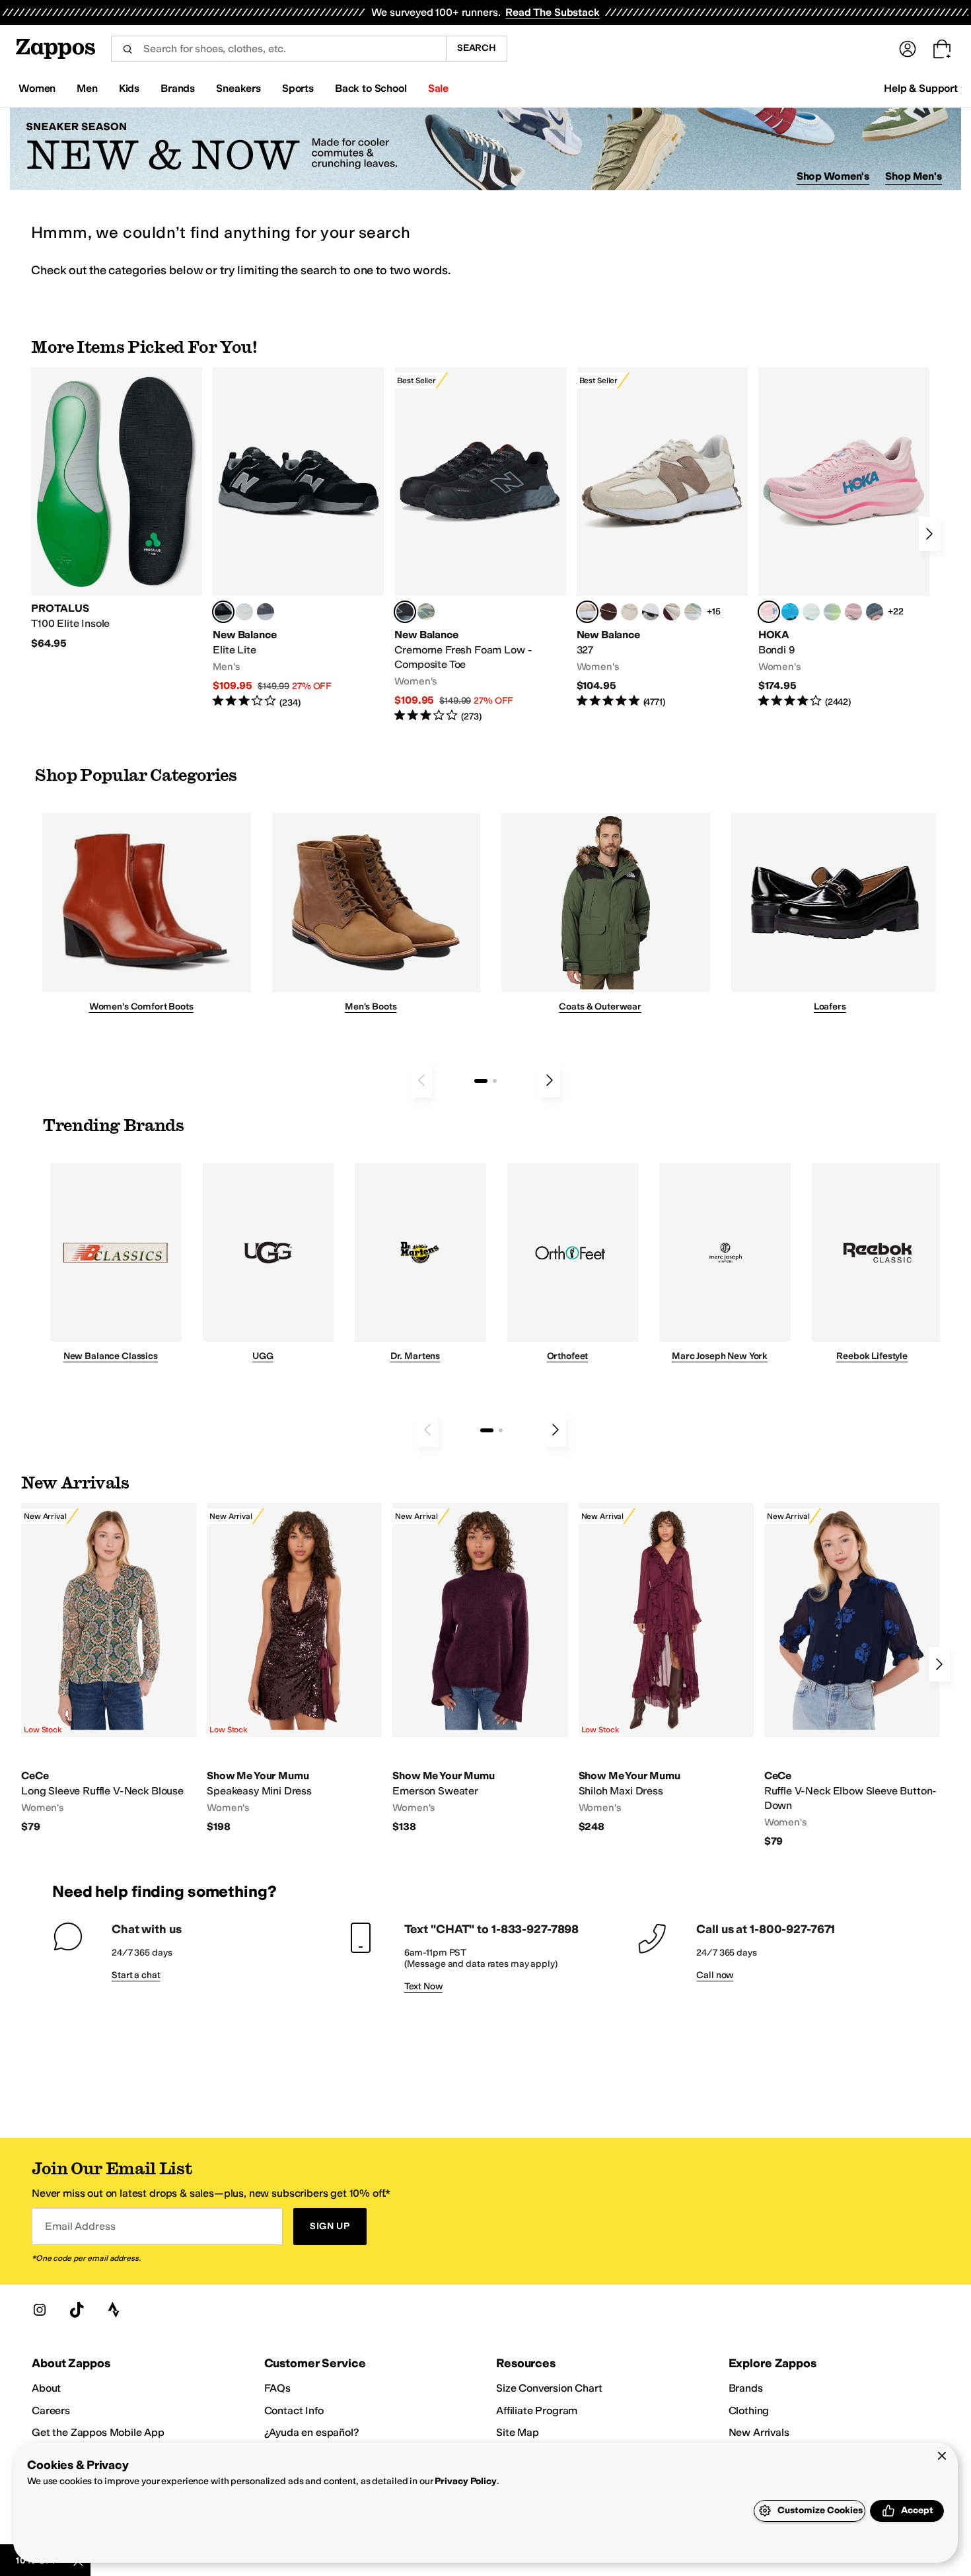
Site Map (518, 2432)
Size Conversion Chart (549, 2388)
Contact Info (294, 2410)
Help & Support (921, 88)
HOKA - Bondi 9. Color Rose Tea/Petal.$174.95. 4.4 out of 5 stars (844, 538)
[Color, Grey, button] (266, 612)
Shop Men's (914, 176)
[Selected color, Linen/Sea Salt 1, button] (587, 612)
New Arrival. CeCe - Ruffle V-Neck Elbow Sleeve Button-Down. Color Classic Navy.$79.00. (852, 1675)
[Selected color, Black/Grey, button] (405, 612)
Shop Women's (833, 176)
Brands (746, 2388)
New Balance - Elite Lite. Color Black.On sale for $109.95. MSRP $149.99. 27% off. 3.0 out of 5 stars (298, 538)
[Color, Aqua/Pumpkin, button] (426, 612)
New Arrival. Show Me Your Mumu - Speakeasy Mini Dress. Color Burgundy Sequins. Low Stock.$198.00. (294, 1669)
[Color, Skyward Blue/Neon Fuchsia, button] (790, 612)
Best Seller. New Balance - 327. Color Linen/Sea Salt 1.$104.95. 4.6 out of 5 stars (662, 538)
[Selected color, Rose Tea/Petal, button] (769, 612)
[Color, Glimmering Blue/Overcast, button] (832, 612)
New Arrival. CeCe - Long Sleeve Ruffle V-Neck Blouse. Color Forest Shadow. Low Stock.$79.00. (109, 1669)
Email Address (80, 2226)
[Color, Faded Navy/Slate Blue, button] (875, 612)
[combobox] (278, 49)
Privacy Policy (465, 2481)
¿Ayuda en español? (312, 2432)
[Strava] (114, 2310)
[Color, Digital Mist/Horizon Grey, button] (651, 612)
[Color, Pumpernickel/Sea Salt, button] (608, 612)
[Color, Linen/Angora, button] (629, 612)
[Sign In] (908, 49)
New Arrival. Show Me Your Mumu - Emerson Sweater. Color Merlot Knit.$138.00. (480, 1669)
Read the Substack (552, 12)
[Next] (929, 534)
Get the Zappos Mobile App (98, 2432)
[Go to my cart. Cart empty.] (942, 49)
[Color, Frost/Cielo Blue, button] (811, 612)
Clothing (749, 2410)
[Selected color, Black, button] (223, 612)
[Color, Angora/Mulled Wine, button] (672, 612)
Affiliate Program (537, 2410)
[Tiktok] (77, 2310)
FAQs (277, 2388)
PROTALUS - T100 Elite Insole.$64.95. (117, 509)
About (46, 2388)
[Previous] (421, 1080)
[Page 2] (495, 1081)
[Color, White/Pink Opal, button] (853, 612)
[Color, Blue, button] (244, 612)
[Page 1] (481, 1081)
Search (477, 48)
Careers (51, 2410)
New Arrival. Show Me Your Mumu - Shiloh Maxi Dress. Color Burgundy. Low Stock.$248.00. (666, 1669)
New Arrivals (759, 2432)
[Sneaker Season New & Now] (485, 149)
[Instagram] (40, 2310)
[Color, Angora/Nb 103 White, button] (693, 612)
